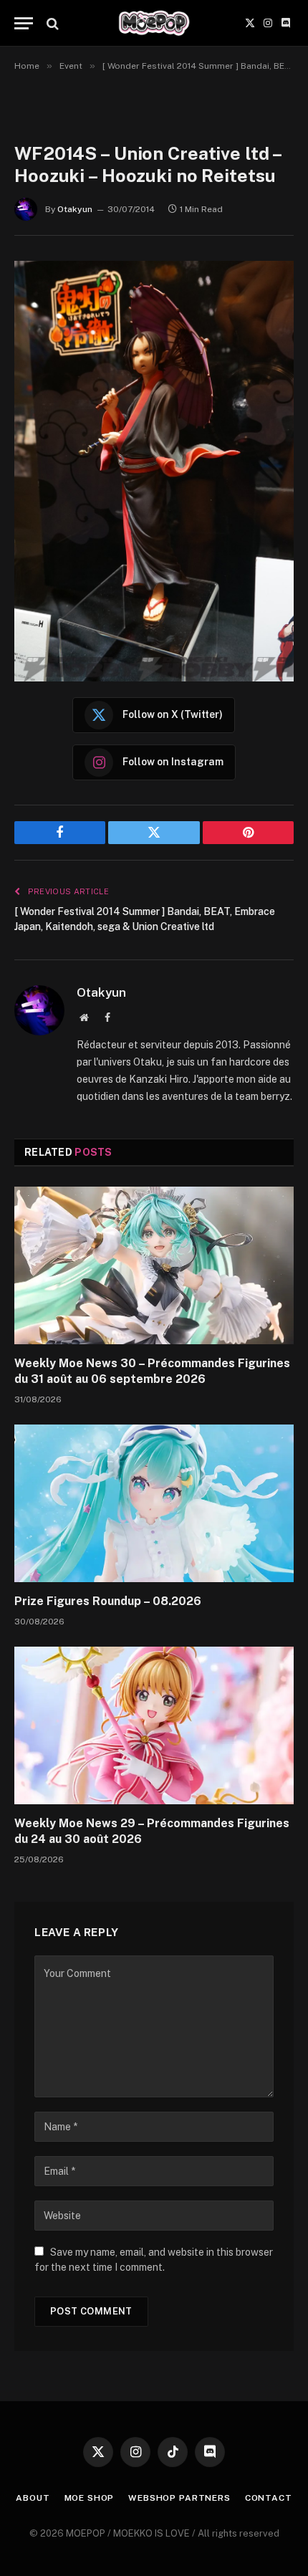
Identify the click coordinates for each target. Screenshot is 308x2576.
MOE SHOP (90, 2498)
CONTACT (269, 2498)
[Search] (51, 23)
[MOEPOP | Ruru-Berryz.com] (154, 23)
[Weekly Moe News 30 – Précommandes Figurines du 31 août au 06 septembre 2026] (154, 1265)
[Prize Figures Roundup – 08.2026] (154, 1503)
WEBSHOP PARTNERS (179, 2498)
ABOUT (33, 2498)
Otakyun (75, 209)
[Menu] (24, 23)
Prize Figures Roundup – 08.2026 (108, 1601)
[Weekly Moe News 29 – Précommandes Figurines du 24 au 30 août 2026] (154, 1725)
